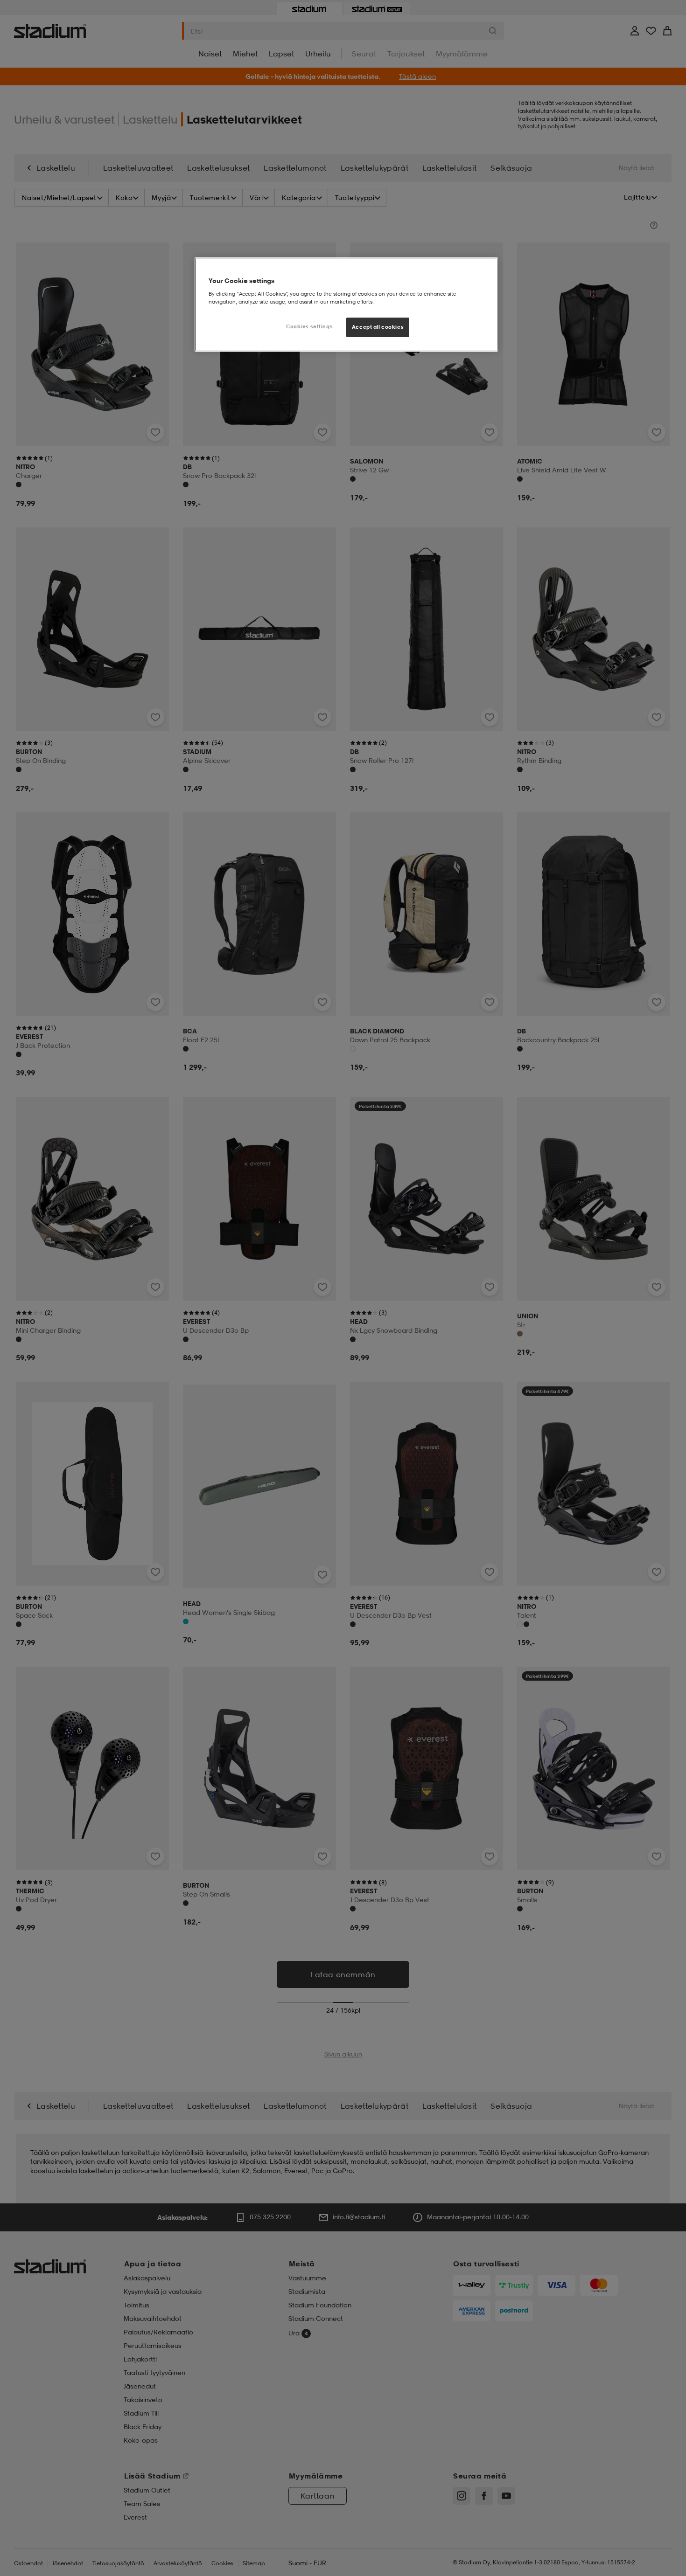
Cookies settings (309, 326)
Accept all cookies (378, 327)
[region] (346, 305)
